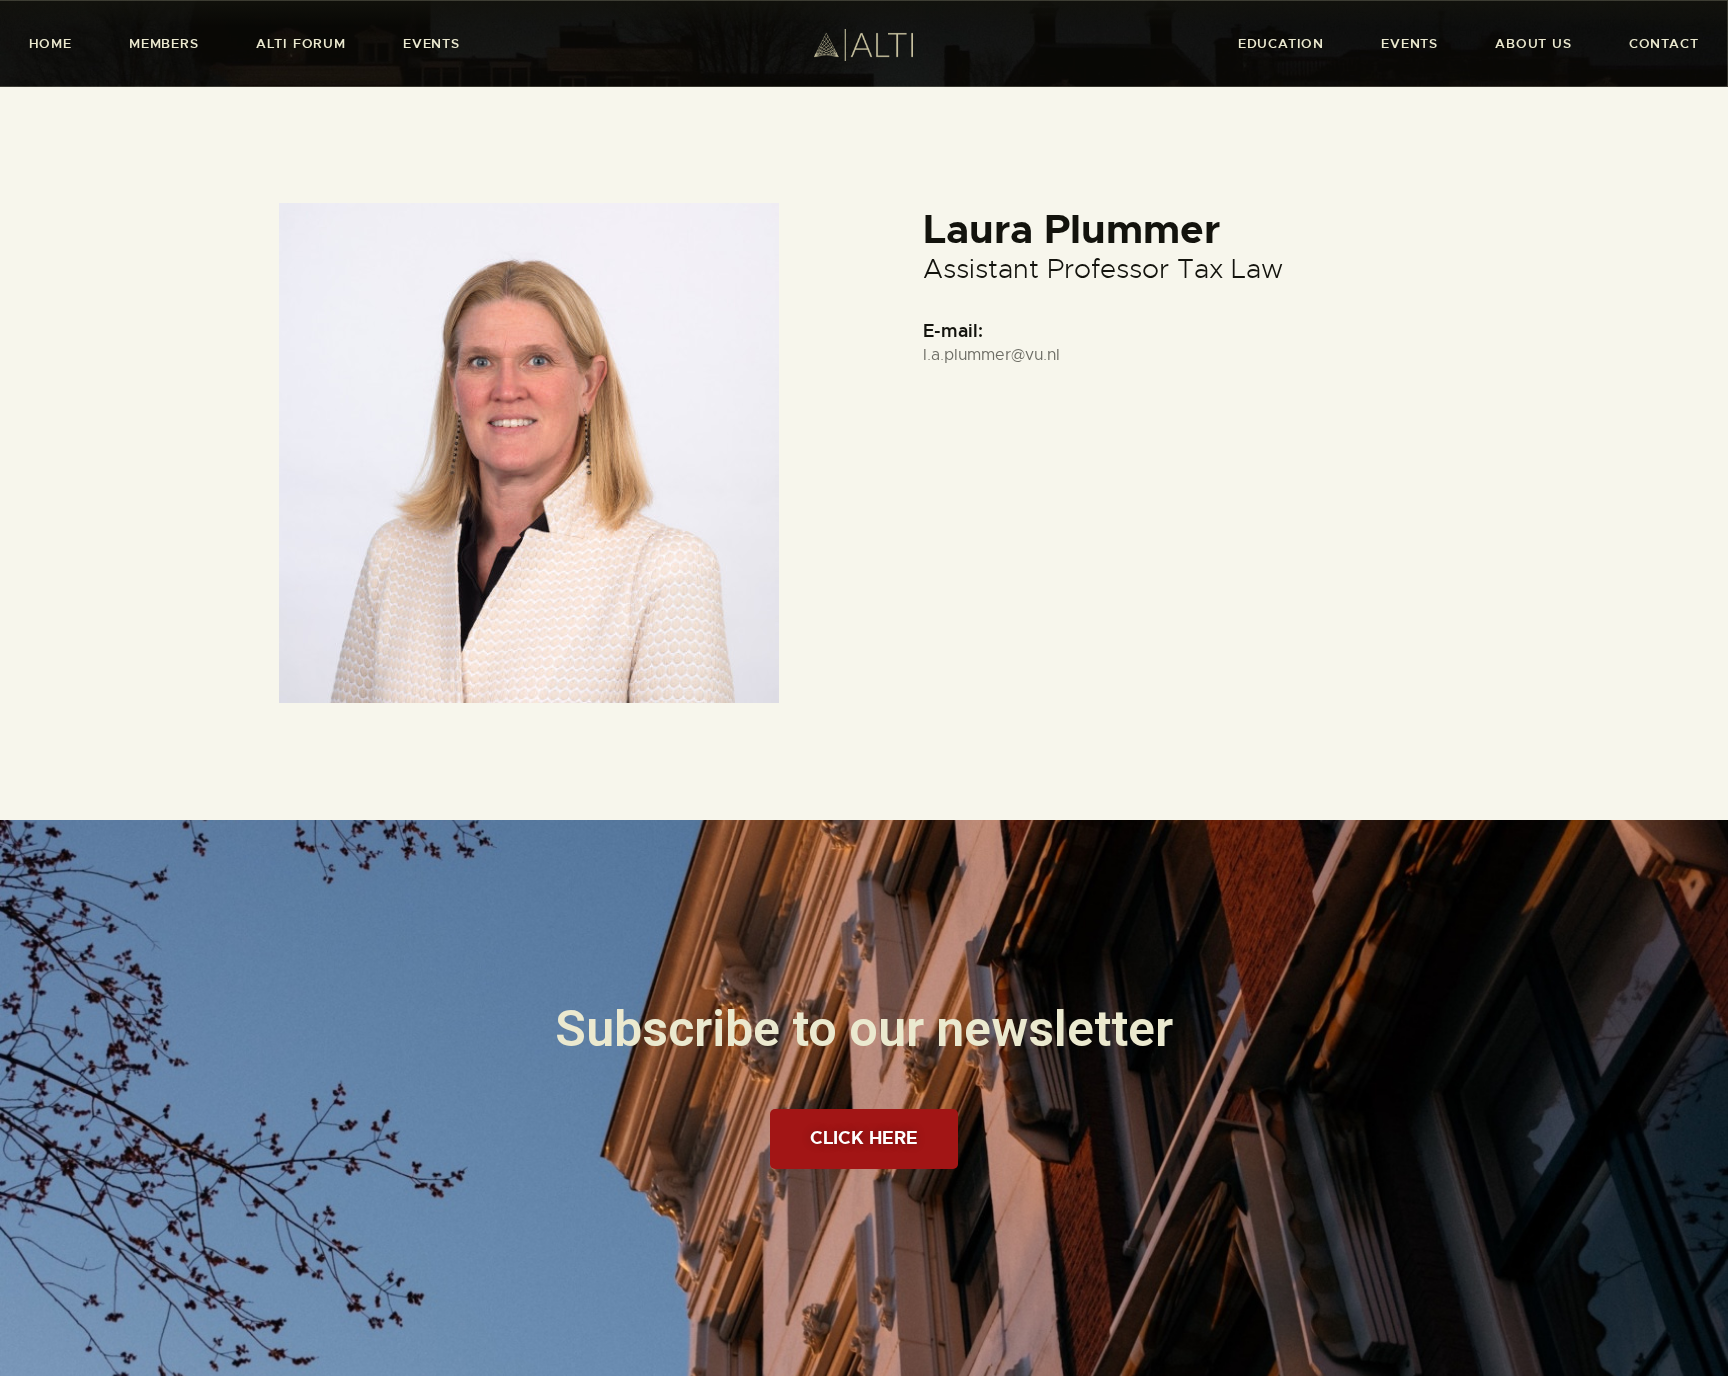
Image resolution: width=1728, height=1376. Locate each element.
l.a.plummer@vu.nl (991, 355)
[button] (864, 1139)
